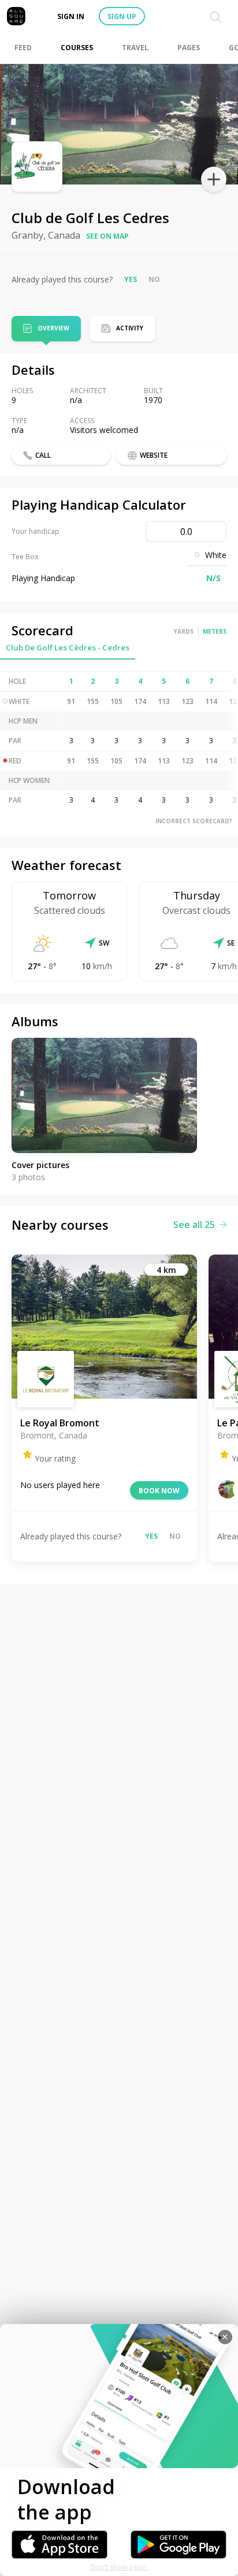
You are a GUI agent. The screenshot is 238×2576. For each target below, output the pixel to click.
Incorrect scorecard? (194, 821)
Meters (215, 631)
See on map (107, 236)
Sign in (71, 16)
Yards (184, 631)
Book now (159, 1491)
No (154, 279)
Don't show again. (119, 2567)
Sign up (122, 16)
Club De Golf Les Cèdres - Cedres (68, 647)
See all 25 (194, 1225)
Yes (131, 279)
